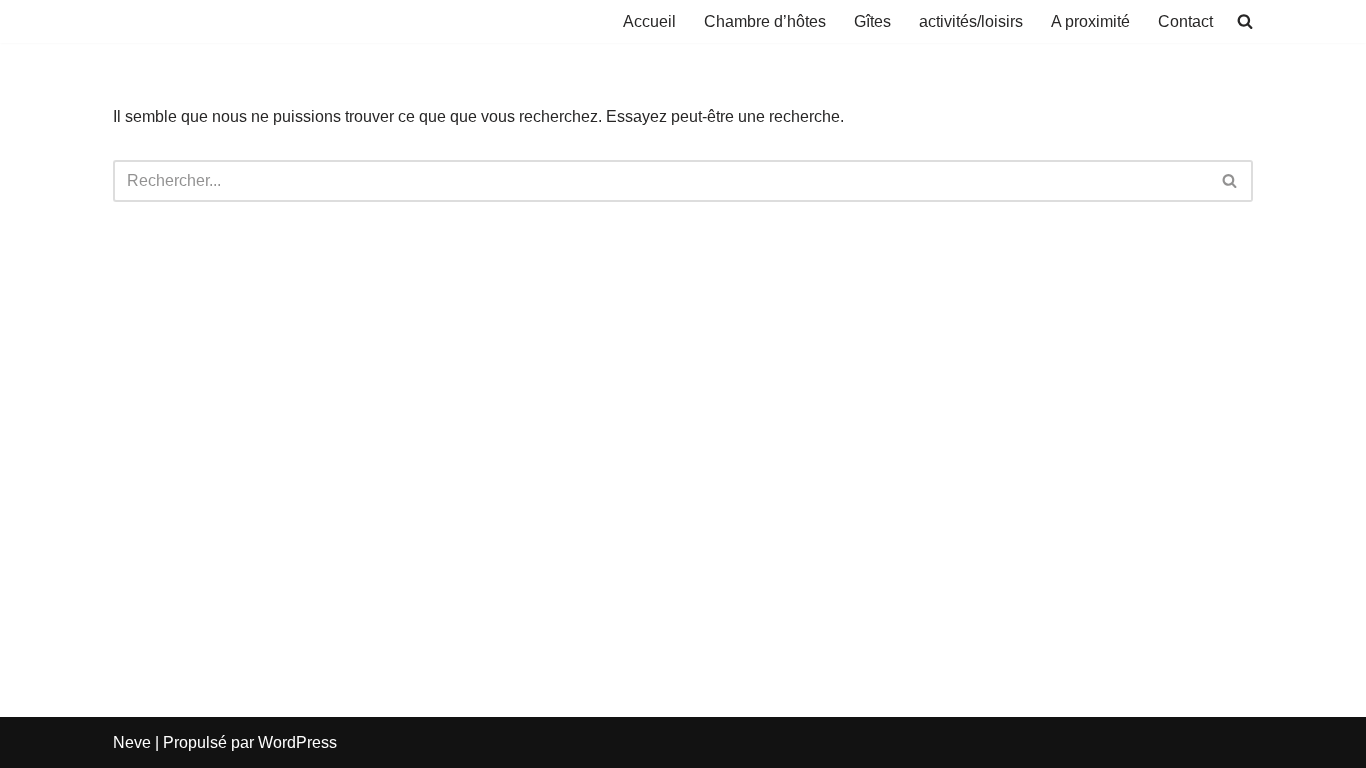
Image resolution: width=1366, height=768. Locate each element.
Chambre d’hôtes (765, 21)
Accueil (649, 21)
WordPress (297, 742)
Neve (132, 742)
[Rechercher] (1230, 181)
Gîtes (872, 21)
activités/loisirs (971, 21)
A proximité (1090, 21)
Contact (1185, 21)
